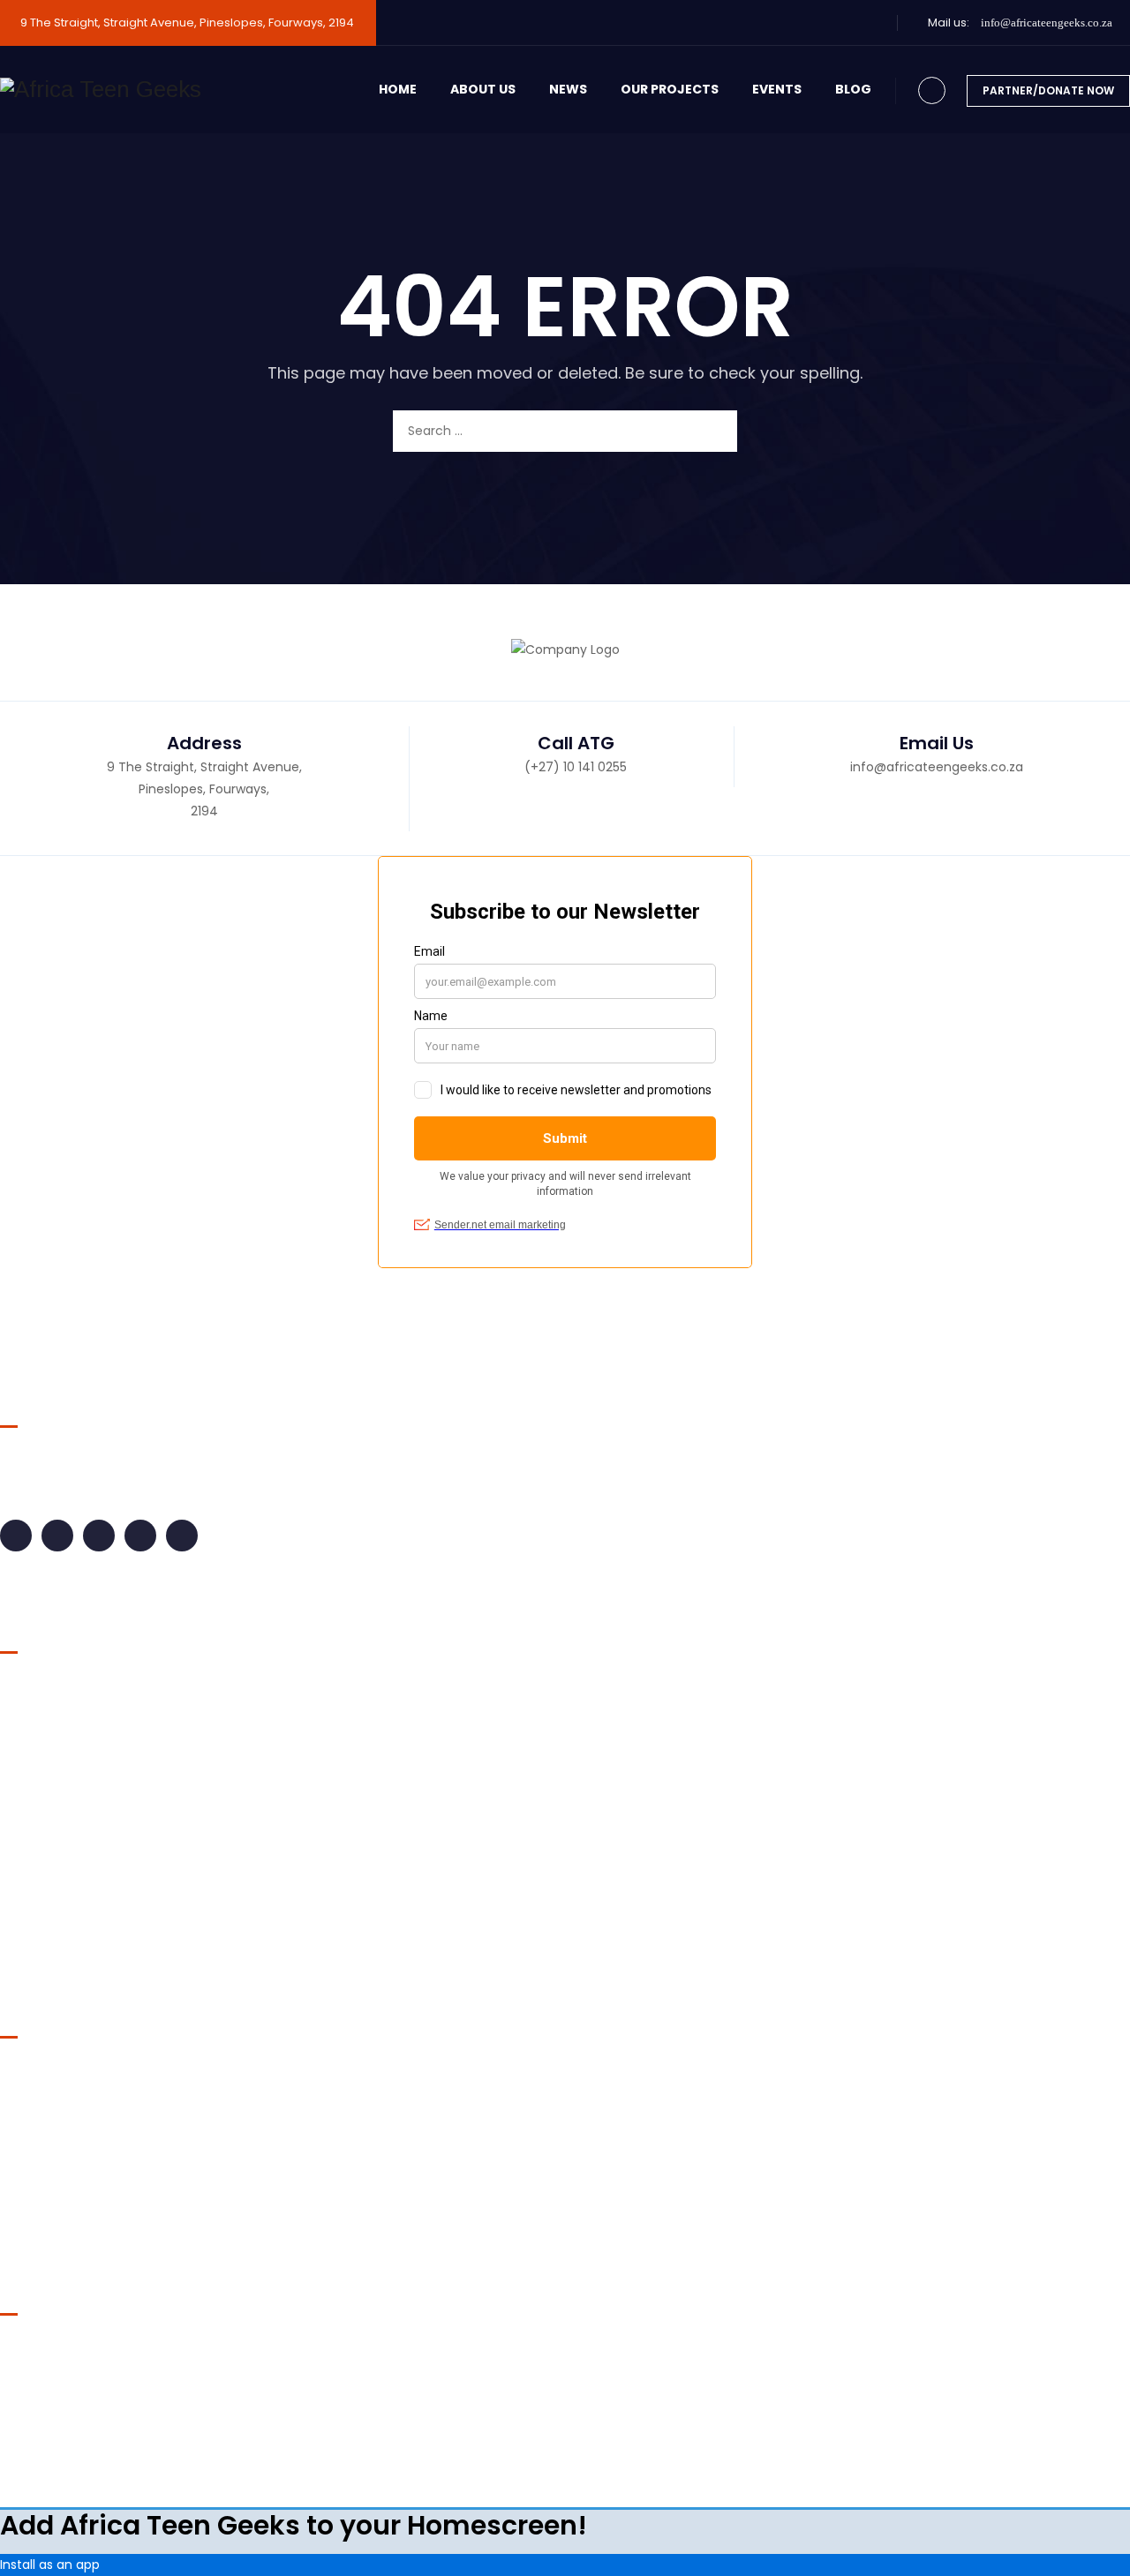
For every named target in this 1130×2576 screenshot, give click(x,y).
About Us (483, 89)
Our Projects (670, 89)
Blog (853, 89)
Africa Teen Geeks (489, 2446)
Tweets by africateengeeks (84, 2352)
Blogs (30, 1690)
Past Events (49, 1891)
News (568, 89)
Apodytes (658, 2446)
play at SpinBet (46, 2214)
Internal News (55, 1791)
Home (398, 89)
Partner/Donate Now (1048, 90)
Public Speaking (62, 1925)
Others (35, 1858)
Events (777, 89)
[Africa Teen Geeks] (101, 90)
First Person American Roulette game (115, 2156)
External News (56, 1757)
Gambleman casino (61, 2098)
